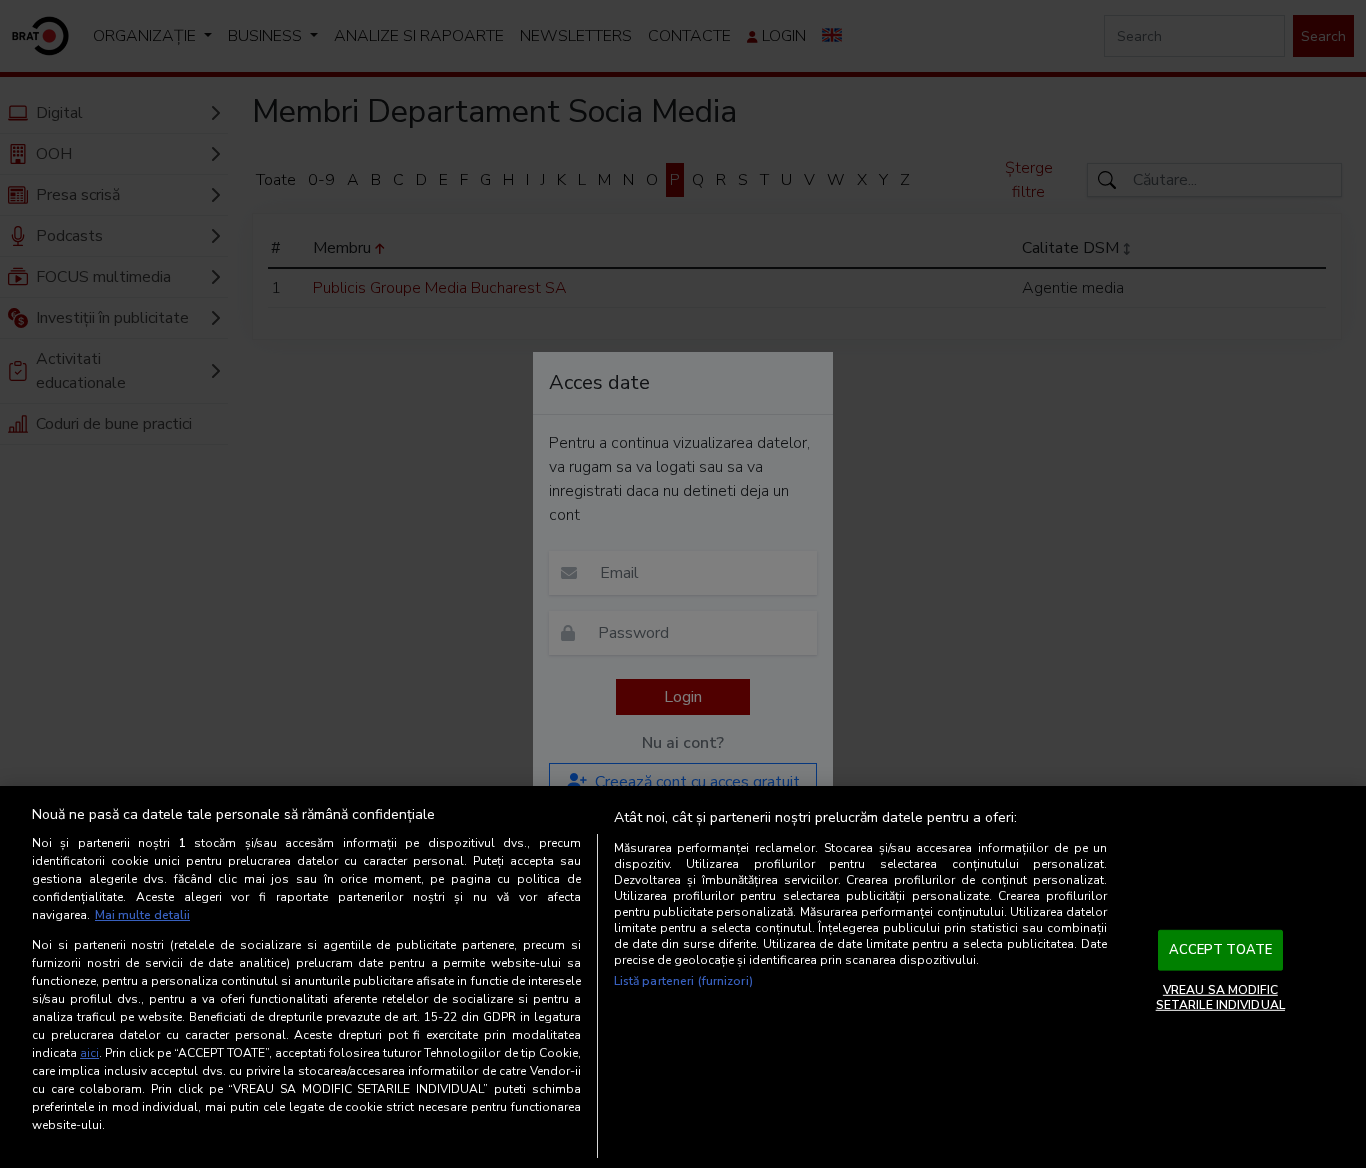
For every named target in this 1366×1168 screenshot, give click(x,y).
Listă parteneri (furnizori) (683, 981)
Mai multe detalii (142, 915)
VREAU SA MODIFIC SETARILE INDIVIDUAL (1220, 997)
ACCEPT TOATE (1221, 950)
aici (89, 1053)
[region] (683, 977)
